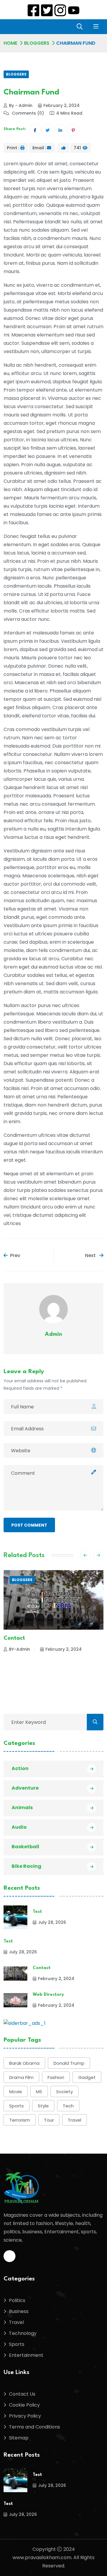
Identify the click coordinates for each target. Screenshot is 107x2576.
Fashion (56, 2077)
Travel (74, 2120)
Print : (13, 148)
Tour (49, 2120)
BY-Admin (19, 1649)
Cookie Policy (24, 2405)
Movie (16, 2092)
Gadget (87, 2077)
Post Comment (29, 1525)
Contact (42, 1968)
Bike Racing (26, 1866)
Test (37, 1912)
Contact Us (22, 2394)
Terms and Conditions (34, 2427)
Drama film (21, 2077)
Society (64, 2092)
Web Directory (22, 1638)
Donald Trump (69, 2063)
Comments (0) (27, 113)
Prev (15, 1255)
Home (10, 43)
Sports (16, 2106)
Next (91, 1255)
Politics (17, 2300)
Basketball (25, 1847)
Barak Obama (24, 2063)
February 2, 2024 (62, 105)
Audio (19, 1827)
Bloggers (37, 43)
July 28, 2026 (52, 1922)
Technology (23, 2333)
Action (20, 1768)
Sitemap (19, 2438)
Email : (39, 148)
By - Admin (21, 105)
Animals (22, 1808)
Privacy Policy (25, 2416)
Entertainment (26, 2355)
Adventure (25, 1788)
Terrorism (20, 2120)
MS (39, 2092)
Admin (53, 1334)
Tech (68, 2106)
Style (43, 2106)
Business (19, 2311)
